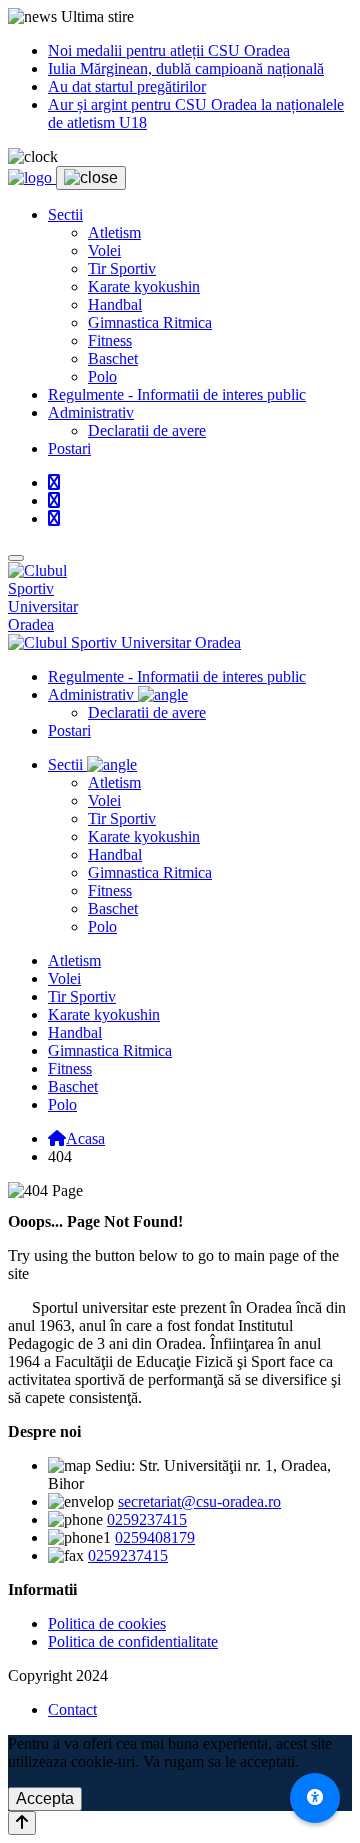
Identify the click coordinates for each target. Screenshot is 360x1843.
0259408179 (155, 1537)
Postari (69, 448)
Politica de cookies (107, 1623)
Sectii (65, 214)
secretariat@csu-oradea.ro (199, 1501)
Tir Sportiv (122, 268)
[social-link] (54, 482)
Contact (72, 1709)
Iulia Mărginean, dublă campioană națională (186, 68)
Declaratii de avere (147, 430)
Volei (104, 250)
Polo (102, 376)
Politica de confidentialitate (133, 1641)
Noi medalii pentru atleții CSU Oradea (169, 50)
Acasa (85, 1138)
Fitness (110, 340)
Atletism (114, 232)
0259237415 (147, 1519)
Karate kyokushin (144, 286)
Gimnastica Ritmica (150, 322)
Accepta (45, 1798)
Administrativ (91, 412)
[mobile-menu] (16, 558)
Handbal (115, 304)
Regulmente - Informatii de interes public (177, 394)
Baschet (113, 358)
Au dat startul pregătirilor (127, 86)
